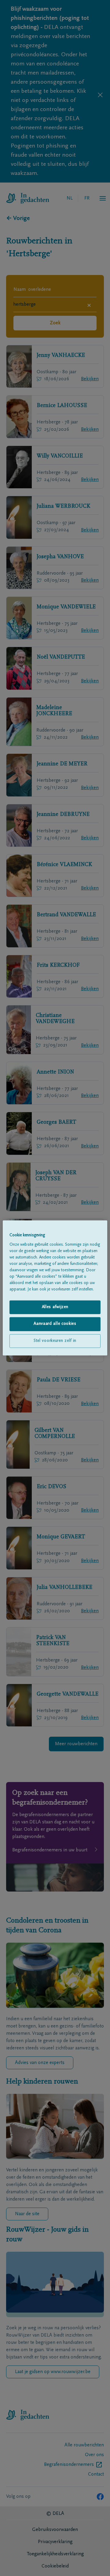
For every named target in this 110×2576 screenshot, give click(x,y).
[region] (55, 1288)
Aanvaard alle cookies (55, 1324)
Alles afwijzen (55, 1307)
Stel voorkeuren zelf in (55, 1341)
